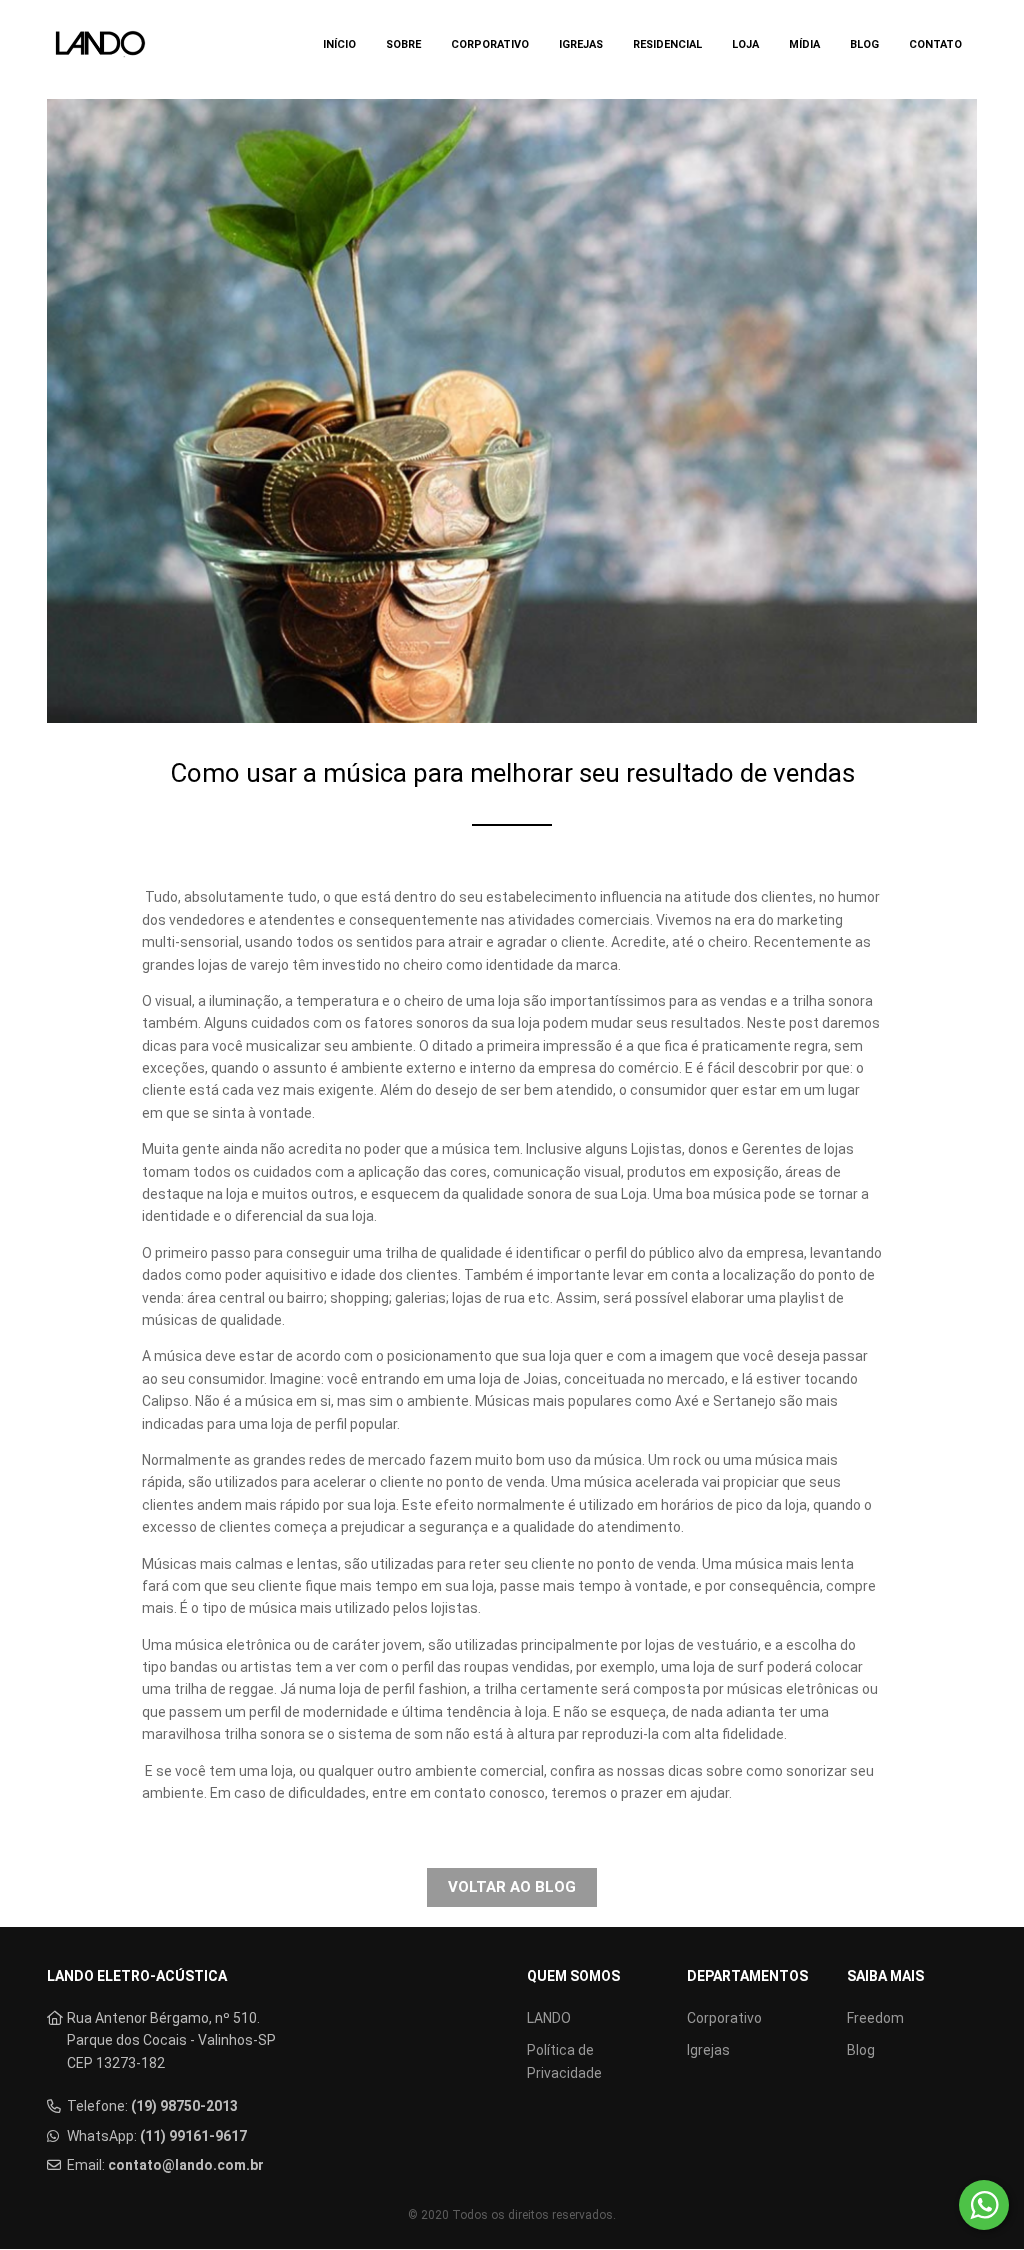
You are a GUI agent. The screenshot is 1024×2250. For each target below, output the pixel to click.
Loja (745, 44)
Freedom (875, 2018)
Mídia (804, 44)
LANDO (549, 2018)
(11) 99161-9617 (193, 2136)
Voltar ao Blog (512, 1887)
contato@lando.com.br (186, 2165)
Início (339, 44)
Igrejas (581, 44)
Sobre (403, 44)
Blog (864, 44)
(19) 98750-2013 (184, 2106)
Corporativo (490, 44)
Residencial (667, 44)
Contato (935, 44)
